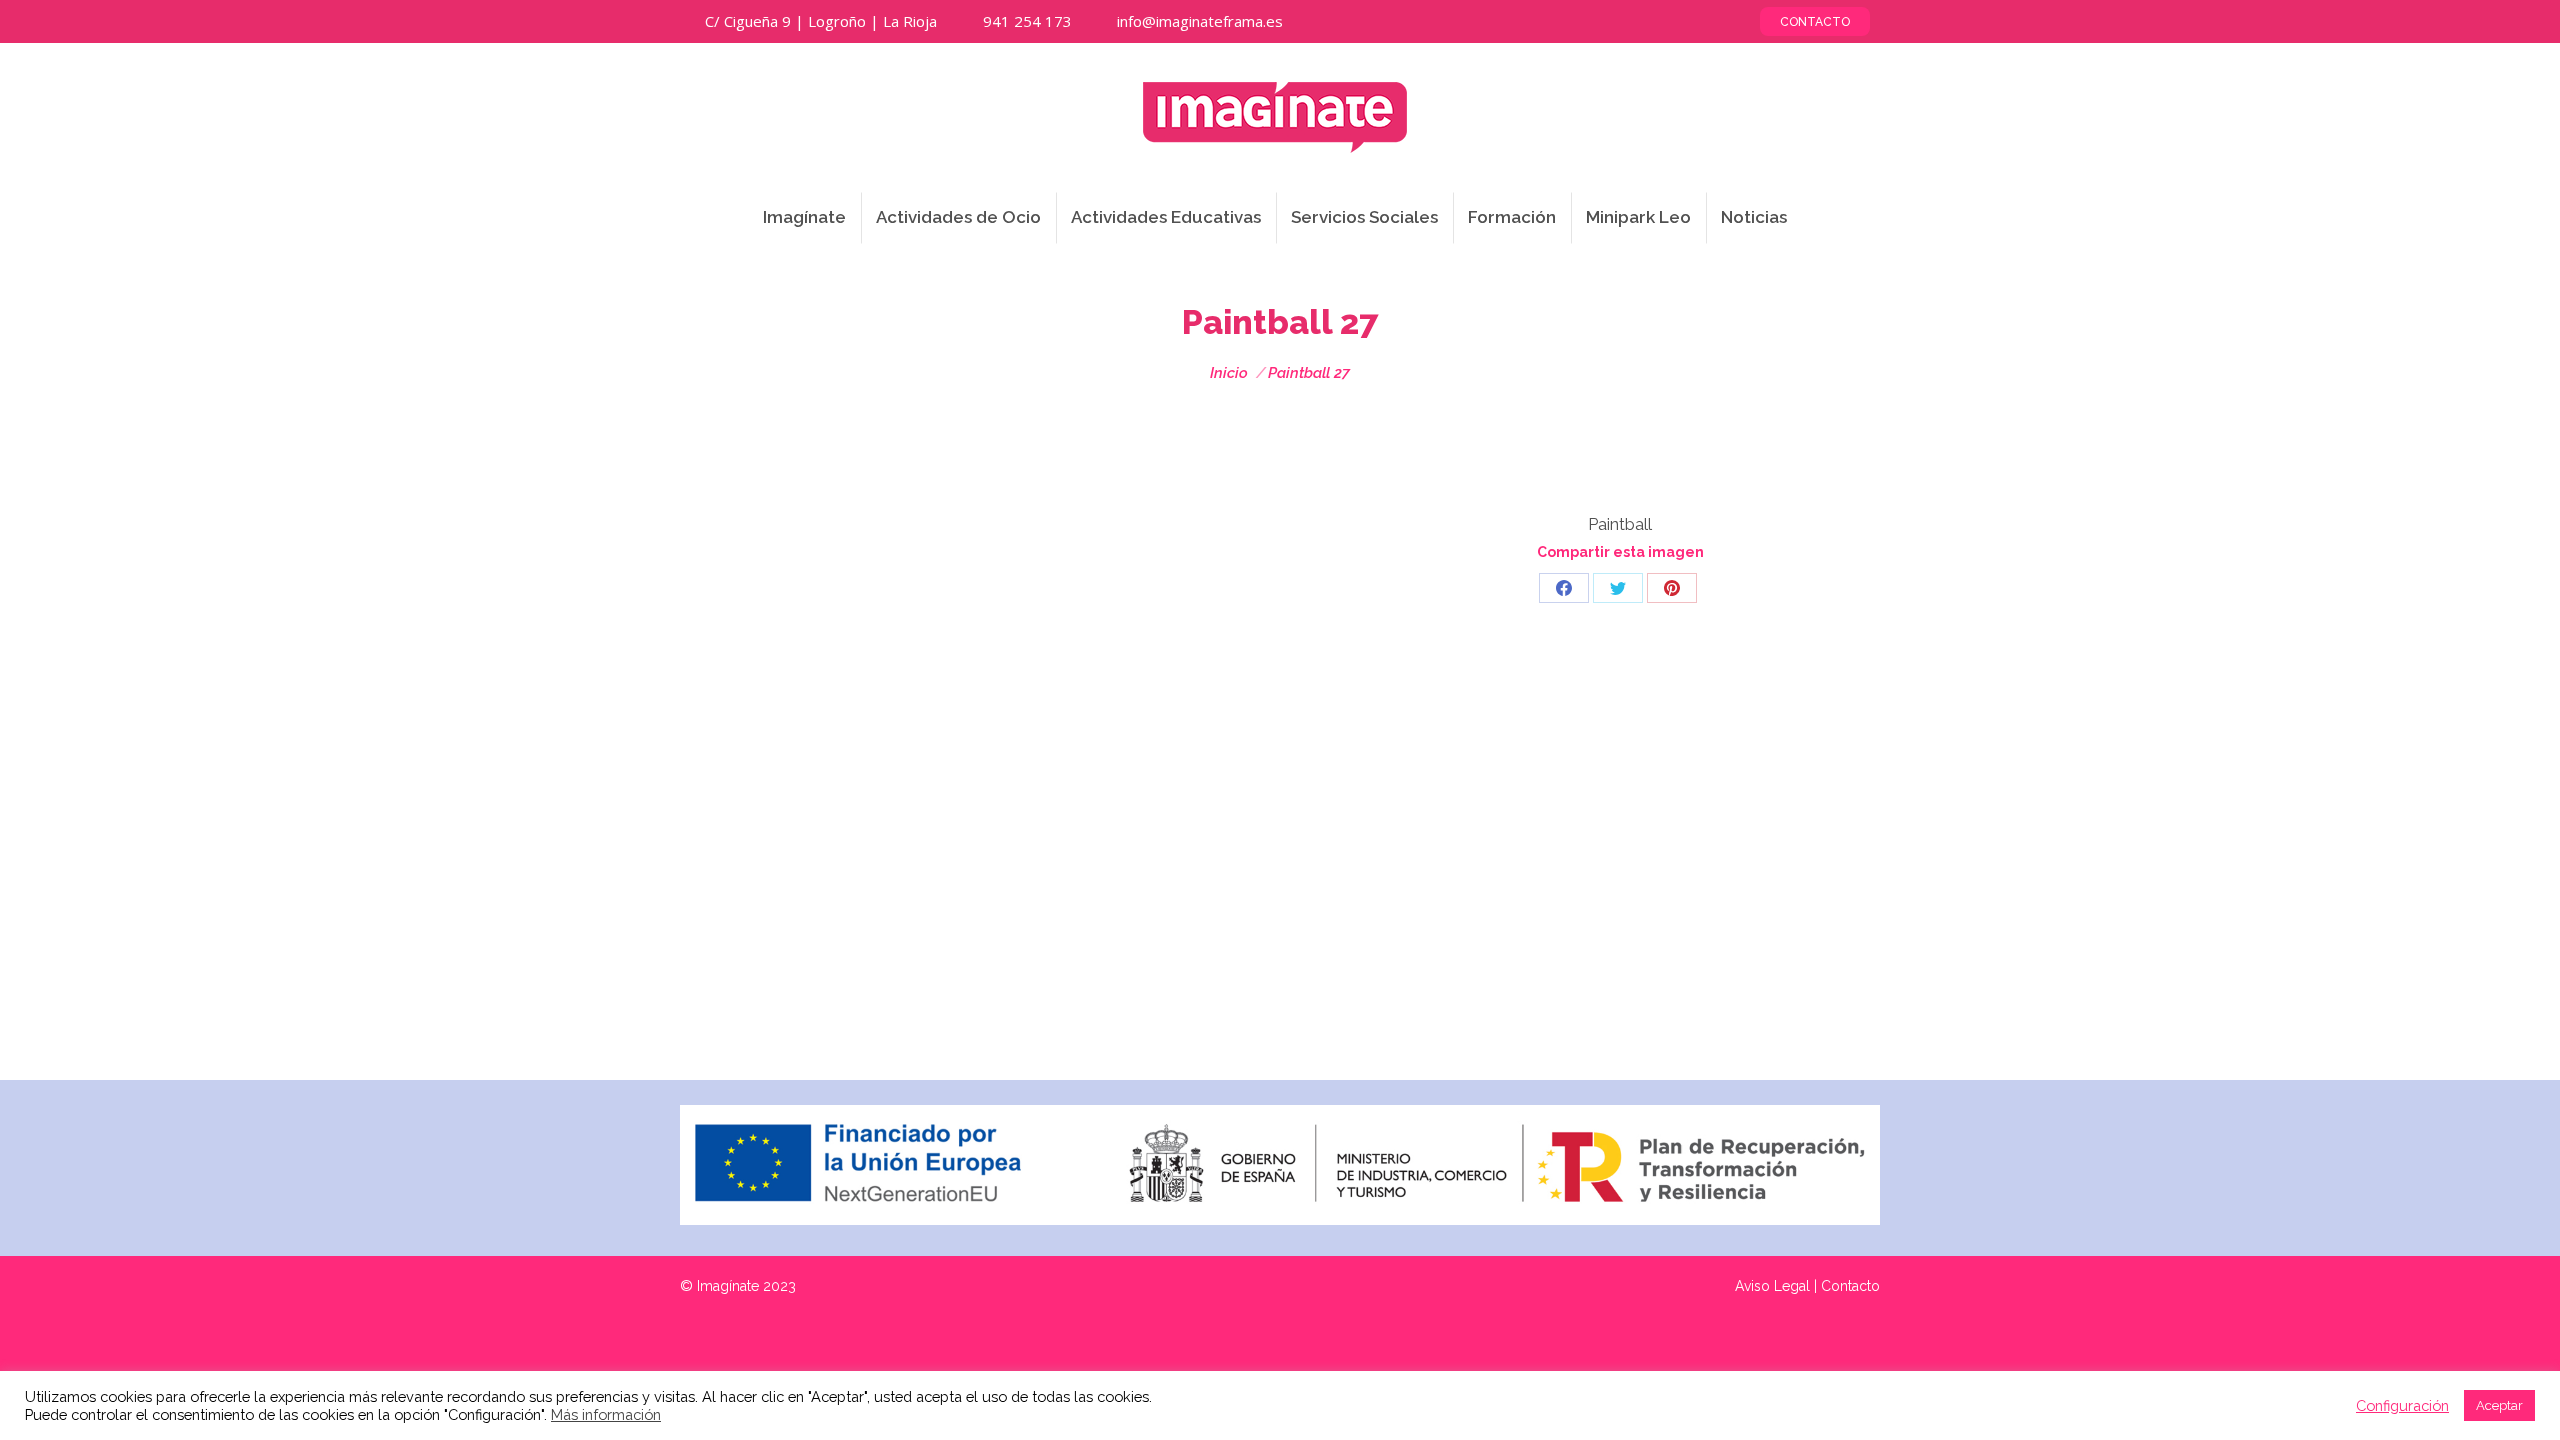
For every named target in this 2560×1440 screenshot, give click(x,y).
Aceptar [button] (2499, 1405)
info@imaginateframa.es (1200, 21)
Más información (606, 1414)
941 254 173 (1027, 21)
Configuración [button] (2402, 1405)
